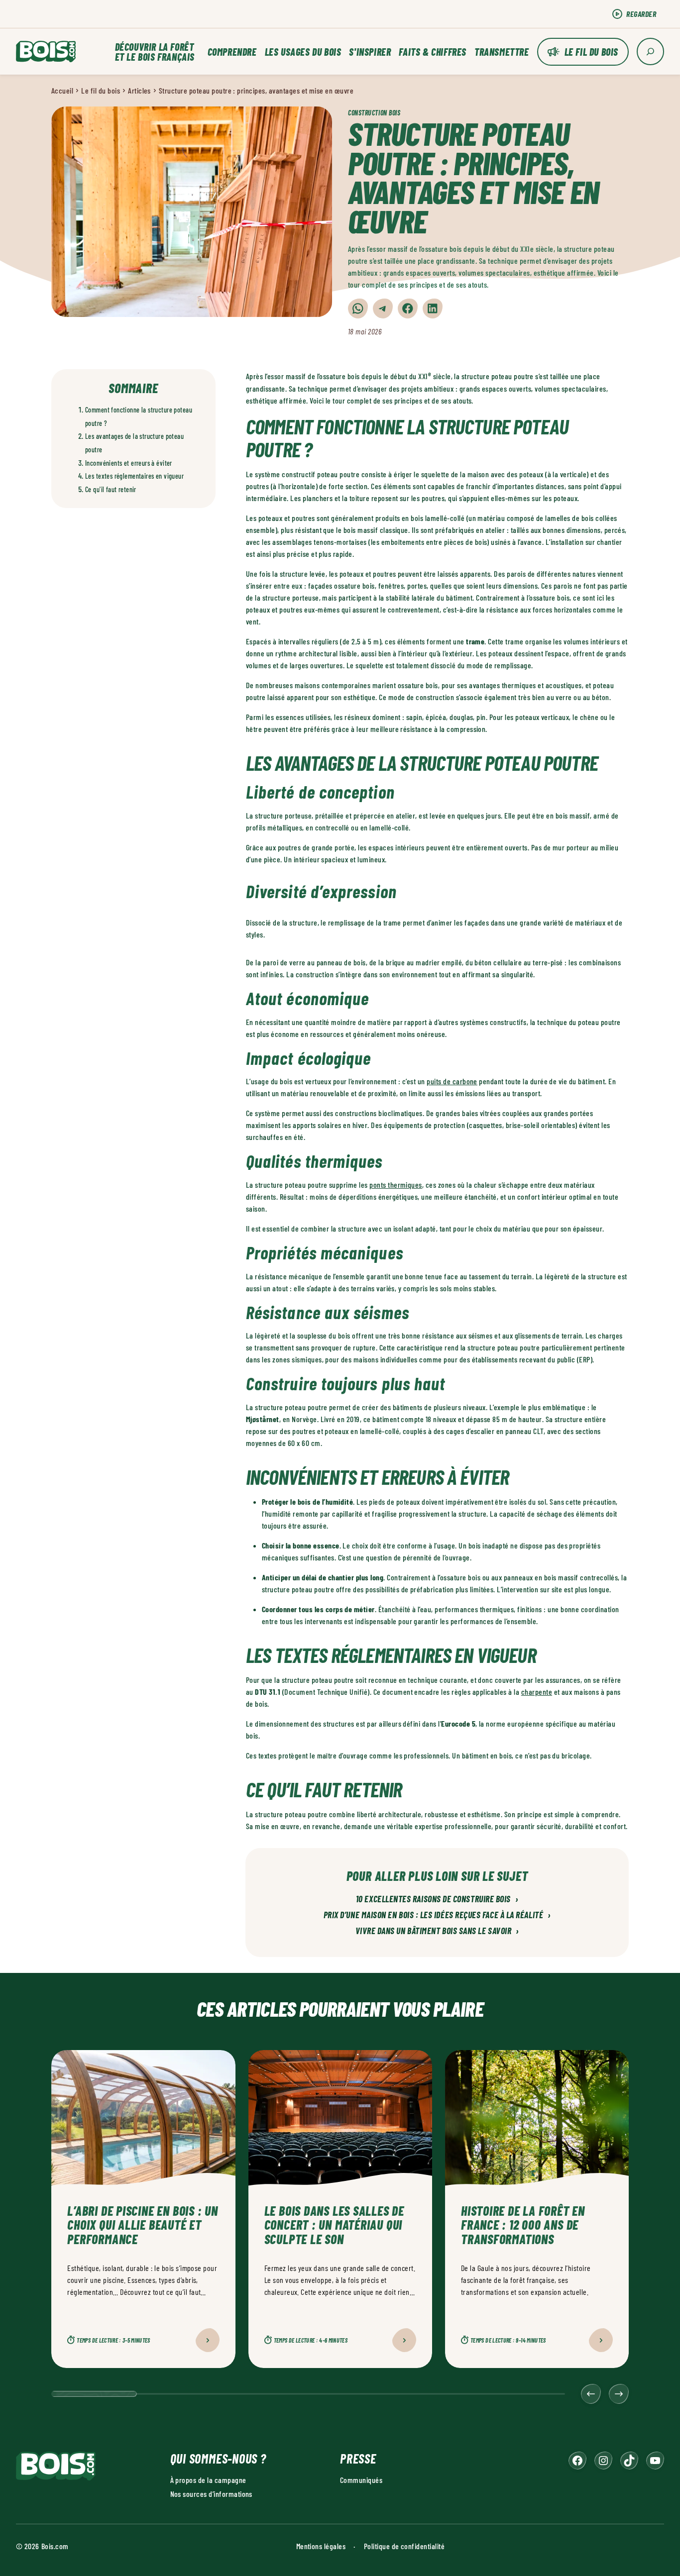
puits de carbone (452, 1081)
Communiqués (361, 2480)
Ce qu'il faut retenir (111, 489)
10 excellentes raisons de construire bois (437, 1899)
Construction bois (374, 113)
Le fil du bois (591, 52)
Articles (139, 90)
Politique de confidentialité (404, 2546)
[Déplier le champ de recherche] (650, 52)
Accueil (62, 90)
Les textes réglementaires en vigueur (134, 476)
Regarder (641, 14)
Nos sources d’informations (211, 2494)
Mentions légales (321, 2546)
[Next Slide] (619, 2394)
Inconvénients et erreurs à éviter (129, 463)
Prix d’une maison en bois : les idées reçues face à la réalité (437, 1915)
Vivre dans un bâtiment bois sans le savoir (437, 1931)
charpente (537, 1692)
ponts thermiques (396, 1185)
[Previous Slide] (591, 2394)
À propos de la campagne (208, 2480)
